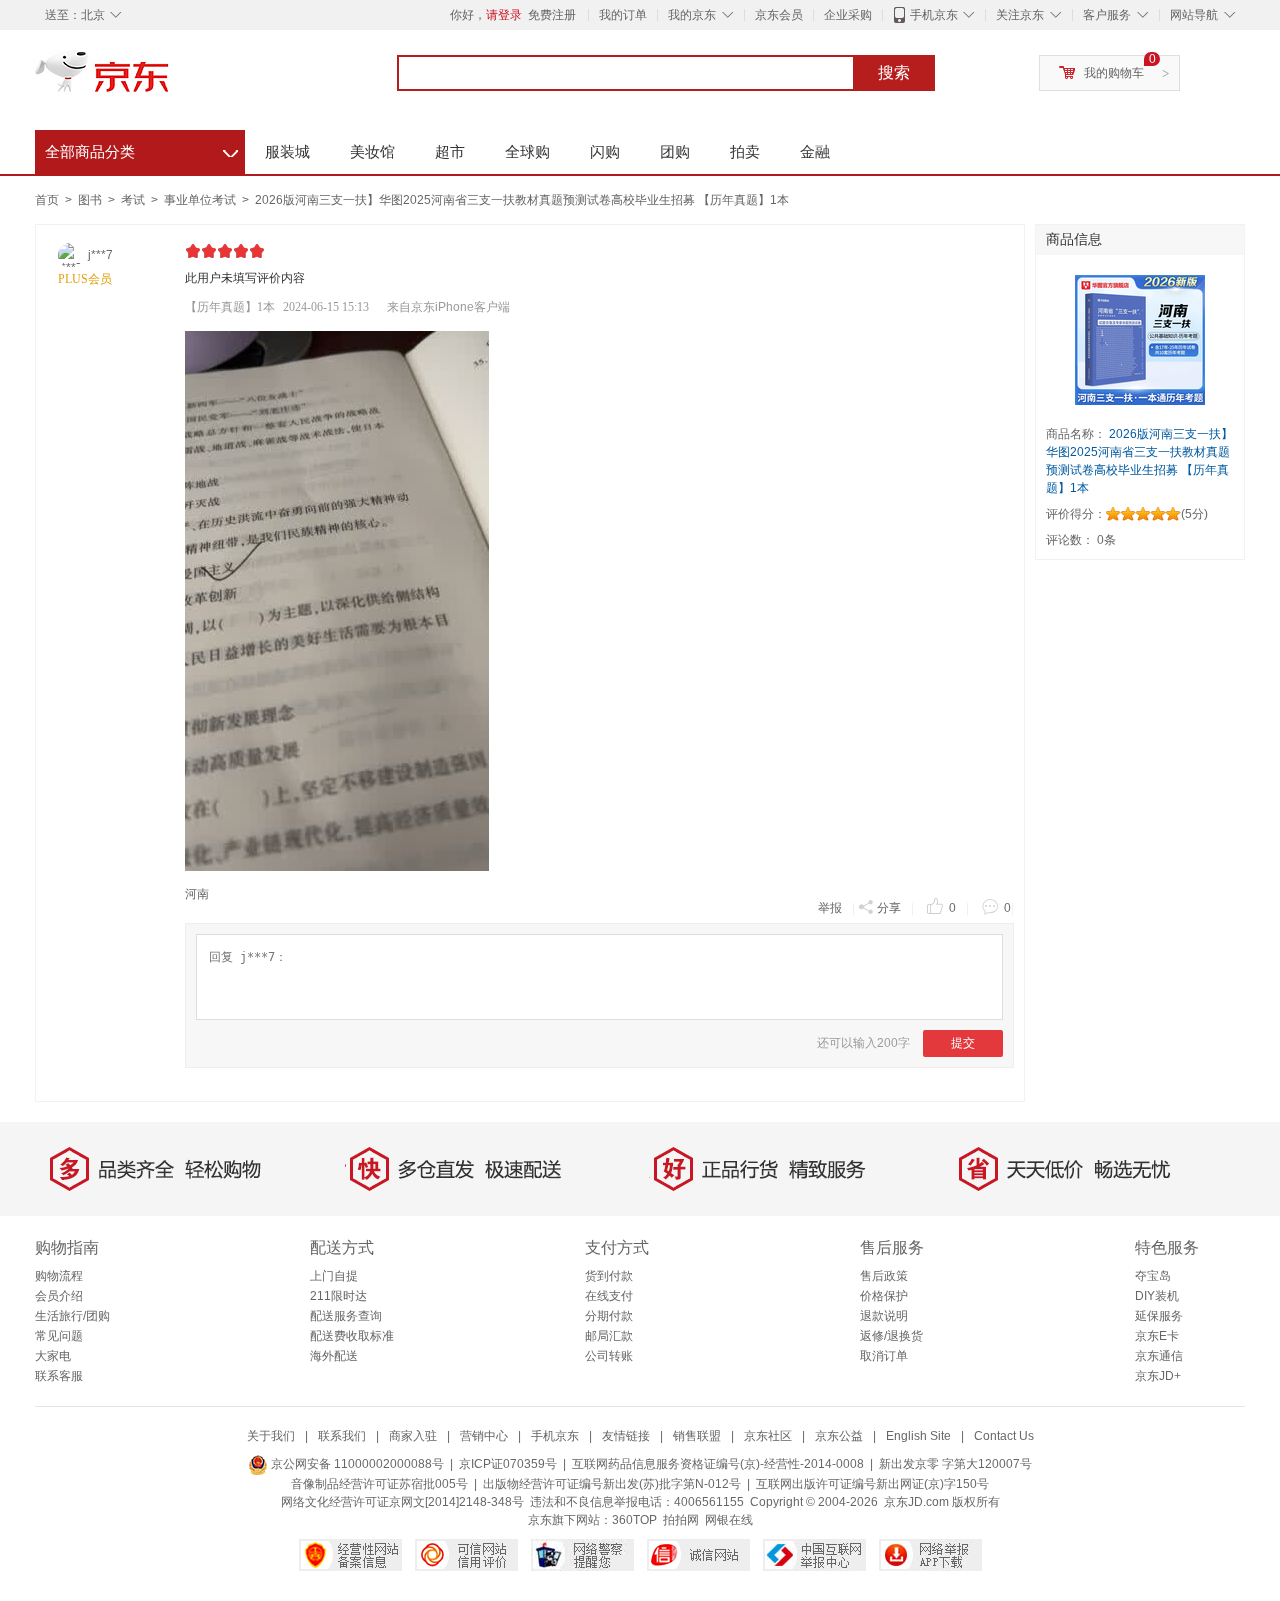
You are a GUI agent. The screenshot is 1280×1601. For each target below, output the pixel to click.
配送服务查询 (346, 1316)
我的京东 (692, 15)
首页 (47, 200)
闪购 (605, 151)
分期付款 (609, 1316)
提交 (963, 1043)
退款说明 (884, 1316)
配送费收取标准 (352, 1336)
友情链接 (626, 1436)
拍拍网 (681, 1520)
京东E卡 (1157, 1336)
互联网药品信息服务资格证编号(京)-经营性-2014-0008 (718, 1464)
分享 (889, 908)
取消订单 (884, 1356)
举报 (830, 908)
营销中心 (484, 1436)
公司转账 (609, 1356)
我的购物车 (1114, 73)
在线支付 (609, 1296)
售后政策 (884, 1276)
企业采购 (848, 15)
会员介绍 (59, 1296)
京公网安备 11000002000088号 (356, 1464)
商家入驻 (413, 1436)
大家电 (53, 1356)
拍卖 (745, 151)
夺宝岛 (1153, 1276)
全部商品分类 (141, 149)
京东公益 (839, 1436)
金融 (815, 151)
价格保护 (884, 1296)
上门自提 (334, 1276)
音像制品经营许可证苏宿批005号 (379, 1484)
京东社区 (768, 1436)
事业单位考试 (201, 200)
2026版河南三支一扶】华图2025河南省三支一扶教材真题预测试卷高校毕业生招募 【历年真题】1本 (522, 200)
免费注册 (552, 15)
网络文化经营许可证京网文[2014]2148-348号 (402, 1502)
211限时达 (338, 1296)
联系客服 (59, 1376)
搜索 (894, 72)
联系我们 (342, 1436)
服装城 (287, 151)
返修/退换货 (891, 1336)
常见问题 (59, 1336)
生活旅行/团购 (72, 1316)
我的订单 (623, 15)
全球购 (527, 151)
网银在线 (729, 1520)
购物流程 (59, 1276)
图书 (91, 200)
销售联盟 (697, 1436)
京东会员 (779, 15)
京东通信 (1159, 1356)
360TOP (634, 1520)
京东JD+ (1158, 1376)
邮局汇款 (609, 1336)
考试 (134, 200)
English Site (918, 1436)
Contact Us (1004, 1436)
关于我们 (271, 1436)
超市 (450, 151)
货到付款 (609, 1276)
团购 (675, 151)
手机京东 (934, 15)
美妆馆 (372, 151)
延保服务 (1159, 1316)
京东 (170, 80)
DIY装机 (1157, 1296)
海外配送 (334, 1356)
